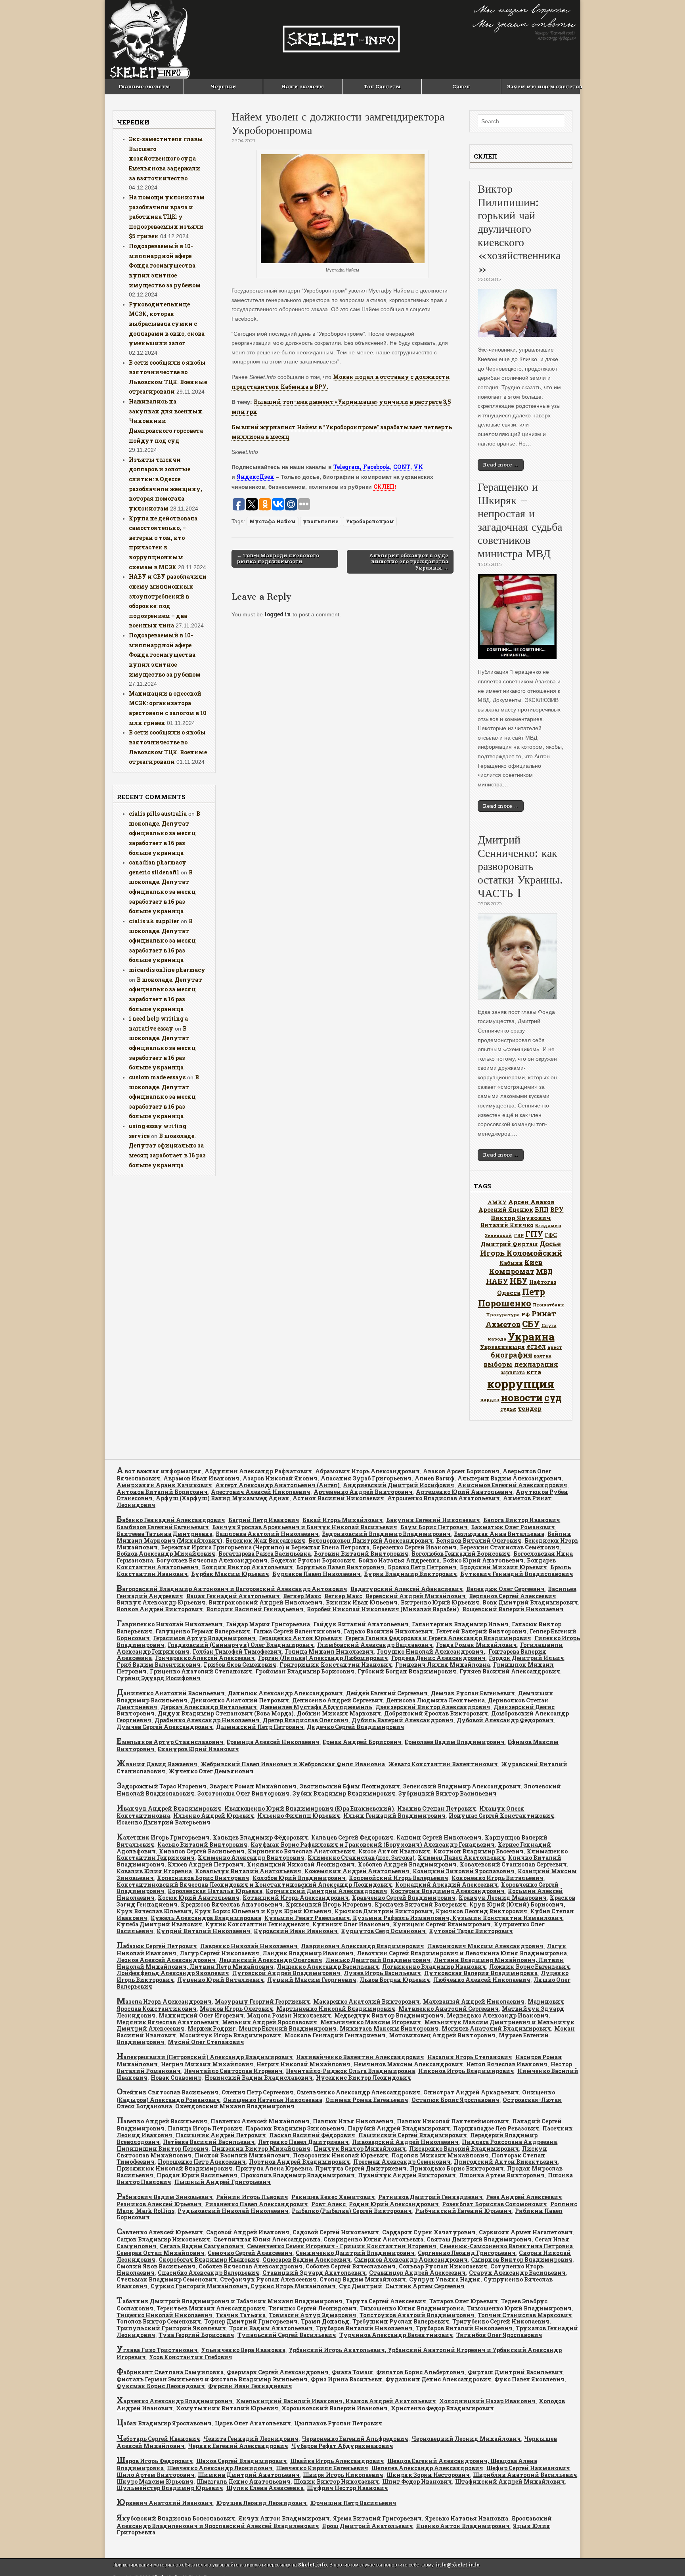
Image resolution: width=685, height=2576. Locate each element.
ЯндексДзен (255, 477)
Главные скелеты (144, 86)
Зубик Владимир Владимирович (344, 1793)
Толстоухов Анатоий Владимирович (417, 2315)
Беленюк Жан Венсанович (265, 1540)
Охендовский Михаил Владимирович (235, 2106)
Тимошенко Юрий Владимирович (519, 2308)
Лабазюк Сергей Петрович (157, 1946)
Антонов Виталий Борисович (162, 1492)
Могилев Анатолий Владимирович (496, 2028)
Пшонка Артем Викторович (502, 2175)
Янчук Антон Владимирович (284, 2518)
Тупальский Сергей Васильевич (287, 2335)
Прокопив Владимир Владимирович (298, 2175)
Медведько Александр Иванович (498, 2015)
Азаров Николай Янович (280, 1478)
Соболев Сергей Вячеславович (351, 2266)
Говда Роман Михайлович (476, 1645)
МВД (544, 1271)
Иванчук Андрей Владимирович (169, 1808)
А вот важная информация (159, 1471)
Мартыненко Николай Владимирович (336, 2009)
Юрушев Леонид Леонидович (261, 2503)
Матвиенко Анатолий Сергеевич (449, 2009)
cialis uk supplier (154, 921)
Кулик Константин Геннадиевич (257, 1924)
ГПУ (534, 1234)
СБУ (531, 1324)
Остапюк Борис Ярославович (455, 2100)
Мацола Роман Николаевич (289, 2015)
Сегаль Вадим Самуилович (202, 2246)
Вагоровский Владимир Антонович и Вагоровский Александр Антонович (232, 1589)
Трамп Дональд (325, 2321)
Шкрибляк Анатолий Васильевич (525, 2475)
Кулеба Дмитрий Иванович (159, 1924)
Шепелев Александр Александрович (427, 2468)
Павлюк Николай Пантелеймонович (453, 2121)
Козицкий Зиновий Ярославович (464, 1871)
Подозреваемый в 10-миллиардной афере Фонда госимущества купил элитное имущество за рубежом (165, 266)
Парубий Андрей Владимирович (399, 2128)
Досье (550, 1244)
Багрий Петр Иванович (264, 1520)
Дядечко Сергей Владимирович (356, 1727)
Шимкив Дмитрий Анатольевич (249, 2475)
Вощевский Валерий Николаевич (513, 1609)
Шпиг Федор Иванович (417, 2481)
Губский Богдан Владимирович (407, 1671)
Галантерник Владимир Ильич (460, 1624)
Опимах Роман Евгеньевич (367, 2100)
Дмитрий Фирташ (509, 1244)
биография (512, 1355)
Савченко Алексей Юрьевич (160, 2232)
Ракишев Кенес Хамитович (333, 2197)
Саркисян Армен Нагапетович (526, 2232)
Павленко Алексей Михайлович (260, 2121)
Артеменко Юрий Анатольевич (464, 1492)
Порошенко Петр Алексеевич (202, 2162)
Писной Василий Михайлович (242, 2155)
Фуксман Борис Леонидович (161, 2386)
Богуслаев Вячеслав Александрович (212, 1560)
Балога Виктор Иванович (522, 1520)
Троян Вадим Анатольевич (271, 2328)
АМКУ (497, 1202)
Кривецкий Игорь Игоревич (329, 1904)
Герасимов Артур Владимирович (204, 1638)
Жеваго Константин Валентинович (443, 1764)
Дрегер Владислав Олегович (306, 1720)
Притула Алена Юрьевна (274, 2168)
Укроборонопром (370, 521)
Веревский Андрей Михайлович (416, 1596)
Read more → (501, 465)
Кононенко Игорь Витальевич (497, 1878)
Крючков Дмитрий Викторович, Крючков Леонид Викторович (431, 1911)
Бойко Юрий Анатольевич (483, 1560)
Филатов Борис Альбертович (420, 2372)
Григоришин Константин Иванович (336, 1665)
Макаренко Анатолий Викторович (366, 2001)
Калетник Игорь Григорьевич (163, 1837)
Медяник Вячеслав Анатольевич (168, 2022)
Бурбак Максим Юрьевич (230, 1574)
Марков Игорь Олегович (236, 2009)
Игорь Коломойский (521, 1253)
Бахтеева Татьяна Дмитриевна (165, 1534)
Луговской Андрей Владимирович (286, 1973)
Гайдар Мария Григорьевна (268, 1624)
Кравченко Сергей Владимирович (404, 1898)
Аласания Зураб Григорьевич (366, 1478)
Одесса (509, 1293)
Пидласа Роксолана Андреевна (509, 2142)
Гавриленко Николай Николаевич (170, 1624)
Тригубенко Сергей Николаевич (501, 2321)
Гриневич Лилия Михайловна (443, 1665)
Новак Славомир (176, 2078)
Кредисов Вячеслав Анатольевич (232, 1904)
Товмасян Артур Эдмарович (313, 2315)
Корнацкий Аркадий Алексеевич (447, 1885)
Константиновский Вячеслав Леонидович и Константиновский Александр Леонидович (254, 1885)
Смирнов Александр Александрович (411, 2259)
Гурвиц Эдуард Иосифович (159, 1678)
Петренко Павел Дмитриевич (303, 2142)
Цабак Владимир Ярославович (164, 2423)
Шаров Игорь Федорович (155, 2461)
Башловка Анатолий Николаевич (267, 1534)
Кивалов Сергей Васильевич (202, 1851)
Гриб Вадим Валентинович (159, 1665)
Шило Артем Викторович (156, 2475)
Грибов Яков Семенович (240, 1665)
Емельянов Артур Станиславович (170, 1742)
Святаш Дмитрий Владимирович (479, 2239)
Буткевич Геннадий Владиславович (517, 1574)
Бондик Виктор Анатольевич (247, 1567)
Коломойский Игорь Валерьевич (399, 1878)
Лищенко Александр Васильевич (328, 1967)
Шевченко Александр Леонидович (220, 2468)
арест (555, 1347)
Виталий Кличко (507, 1225)
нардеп (490, 1399)
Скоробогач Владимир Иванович (209, 2259)
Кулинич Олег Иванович (351, 1924)
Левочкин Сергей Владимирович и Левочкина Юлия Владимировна (462, 1953)
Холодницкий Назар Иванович (487, 2401)
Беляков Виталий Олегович (479, 1540)
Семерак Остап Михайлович (161, 2253)
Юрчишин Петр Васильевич (353, 2503)
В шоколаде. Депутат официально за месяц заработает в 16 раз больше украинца (165, 833)
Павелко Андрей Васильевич (162, 2121)
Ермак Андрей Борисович (362, 1742)
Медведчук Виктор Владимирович (389, 2015)
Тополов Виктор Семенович (159, 2321)
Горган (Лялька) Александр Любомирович (323, 1658)
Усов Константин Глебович (191, 2357)
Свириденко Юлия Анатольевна (373, 2239)
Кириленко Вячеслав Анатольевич (301, 1851)
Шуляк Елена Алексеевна (265, 2488)
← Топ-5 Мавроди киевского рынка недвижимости (278, 558)
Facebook (377, 467)
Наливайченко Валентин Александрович (360, 2057)
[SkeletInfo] (342, 40)
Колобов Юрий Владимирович (299, 1878)
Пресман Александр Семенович (402, 2162)
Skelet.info (313, 2565)
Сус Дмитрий (361, 2286)
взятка (543, 1356)
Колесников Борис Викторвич (203, 1878)
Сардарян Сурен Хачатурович (429, 2232)
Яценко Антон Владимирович (463, 2526)
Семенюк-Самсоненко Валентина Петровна (506, 2246)
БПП (542, 1210)
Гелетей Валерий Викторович (481, 1631)
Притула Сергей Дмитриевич (361, 2168)
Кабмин (511, 1263)
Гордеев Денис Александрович (438, 1658)
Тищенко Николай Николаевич (165, 2315)
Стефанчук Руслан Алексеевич (268, 2279)
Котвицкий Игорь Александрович (296, 1898)
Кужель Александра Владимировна (206, 1918)
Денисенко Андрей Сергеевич (338, 1700)
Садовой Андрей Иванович (248, 2232)
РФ (526, 1314)
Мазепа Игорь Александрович (164, 2001)
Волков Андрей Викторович (160, 1609)
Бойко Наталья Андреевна (399, 1560)
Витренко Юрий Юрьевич (440, 1602)
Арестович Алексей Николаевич (261, 1492)
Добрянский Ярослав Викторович (436, 1713)
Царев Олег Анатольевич (253, 2423)
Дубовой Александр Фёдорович (505, 1720)
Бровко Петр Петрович (422, 1567)
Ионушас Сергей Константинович (501, 1816)
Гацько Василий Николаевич (388, 1631)
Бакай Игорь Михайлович (343, 1520)
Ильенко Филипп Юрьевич (299, 1816)
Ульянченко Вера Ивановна (243, 2350)
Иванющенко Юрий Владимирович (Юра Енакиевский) (309, 1808)
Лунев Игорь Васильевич (382, 1973)
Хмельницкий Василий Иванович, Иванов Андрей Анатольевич (336, 2401)
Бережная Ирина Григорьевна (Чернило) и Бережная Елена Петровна (265, 1547)
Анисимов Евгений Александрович (512, 1485)
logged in (278, 614)
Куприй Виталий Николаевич (204, 1931)
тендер (530, 1408)
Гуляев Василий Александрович (510, 1671)
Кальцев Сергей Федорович (352, 1837)
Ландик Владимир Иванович (308, 1953)
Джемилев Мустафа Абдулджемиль (316, 1707)
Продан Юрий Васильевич (197, 2175)
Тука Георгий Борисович (196, 2335)
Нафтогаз (543, 1282)
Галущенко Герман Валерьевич (203, 1631)
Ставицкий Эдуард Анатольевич (314, 2273)
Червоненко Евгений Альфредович (355, 2439)
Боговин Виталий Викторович (361, 1554)
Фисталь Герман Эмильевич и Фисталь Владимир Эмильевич (212, 2379)
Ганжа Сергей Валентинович (297, 1631)
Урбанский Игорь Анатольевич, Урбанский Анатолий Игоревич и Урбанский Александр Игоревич (339, 2353)
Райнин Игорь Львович (252, 2197)
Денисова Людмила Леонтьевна (435, 1700)
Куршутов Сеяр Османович (383, 1931)
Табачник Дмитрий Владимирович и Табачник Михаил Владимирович (230, 2301)
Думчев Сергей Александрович (165, 1727)
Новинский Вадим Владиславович (259, 2078)
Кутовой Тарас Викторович (471, 1931)
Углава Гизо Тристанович (157, 2350)
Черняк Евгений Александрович (238, 2446)
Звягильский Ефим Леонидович (350, 1786)
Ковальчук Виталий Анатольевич (248, 1871)
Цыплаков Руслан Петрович (338, 2423)
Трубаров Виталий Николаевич (364, 2328)
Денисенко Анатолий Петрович (240, 1700)
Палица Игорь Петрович (205, 2128)
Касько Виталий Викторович (202, 1845)
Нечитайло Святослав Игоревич (233, 2071)
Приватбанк (548, 1305)
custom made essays (157, 1077)
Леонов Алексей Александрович (166, 1960)
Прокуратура (503, 1315)
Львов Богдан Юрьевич (395, 1980)
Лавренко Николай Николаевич (249, 1946)
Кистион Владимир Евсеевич (478, 1851)
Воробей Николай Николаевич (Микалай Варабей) (383, 1609)
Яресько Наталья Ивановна (467, 2518)
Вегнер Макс (302, 1596)
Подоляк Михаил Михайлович (440, 2155)
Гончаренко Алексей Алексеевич (205, 1658)
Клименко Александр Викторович (251, 1858)
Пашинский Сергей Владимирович (413, 2135)
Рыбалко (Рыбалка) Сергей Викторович (352, 2211)
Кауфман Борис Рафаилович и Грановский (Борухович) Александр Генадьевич (373, 1845)
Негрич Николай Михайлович (303, 2064)
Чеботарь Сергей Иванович (158, 2439)
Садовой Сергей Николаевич (336, 2232)
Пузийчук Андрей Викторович (407, 2175)
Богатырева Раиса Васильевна (265, 1554)
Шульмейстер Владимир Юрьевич (170, 2488)
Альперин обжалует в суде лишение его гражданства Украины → (409, 561)
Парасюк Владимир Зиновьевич (295, 2128)
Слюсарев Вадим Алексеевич (307, 2259)
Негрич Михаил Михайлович (207, 2064)
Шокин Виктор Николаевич (336, 2481)
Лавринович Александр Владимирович (363, 1946)
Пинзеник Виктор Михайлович (261, 2149)
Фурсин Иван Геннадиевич (250, 2386)
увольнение (321, 521)
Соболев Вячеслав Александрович (251, 2266)
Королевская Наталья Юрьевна (215, 1891)
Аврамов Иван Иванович (201, 1478)
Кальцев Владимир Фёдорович (260, 1837)
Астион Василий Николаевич (338, 1498)
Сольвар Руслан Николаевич (443, 2266)
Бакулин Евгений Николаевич (433, 1520)
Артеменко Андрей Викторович (363, 1492)
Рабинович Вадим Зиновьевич (165, 2197)
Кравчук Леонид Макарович (503, 1898)
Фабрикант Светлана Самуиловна (170, 2372)
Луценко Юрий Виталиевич (221, 1980)
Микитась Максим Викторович (389, 2028)
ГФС (551, 1235)
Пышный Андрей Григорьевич (223, 2182)
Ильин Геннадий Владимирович (394, 1816)
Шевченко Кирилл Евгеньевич (322, 2468)
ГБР (519, 1235)
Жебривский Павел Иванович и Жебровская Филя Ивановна (293, 1764)
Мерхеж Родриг (211, 2028)
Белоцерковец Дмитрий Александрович (371, 1540)
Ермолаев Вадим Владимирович (455, 1742)
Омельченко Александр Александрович (358, 2092)
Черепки (223, 86)
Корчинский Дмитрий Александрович (326, 1891)
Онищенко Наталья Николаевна (273, 2100)
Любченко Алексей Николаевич (482, 1980)
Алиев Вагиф (434, 1478)
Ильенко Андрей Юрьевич (214, 1816)
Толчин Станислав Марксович (525, 2315)
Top (666, 2557)
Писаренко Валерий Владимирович (464, 2149)
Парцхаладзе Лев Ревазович (496, 2128)
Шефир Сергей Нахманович (528, 2468)
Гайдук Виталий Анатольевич (361, 1624)
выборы (498, 1364)
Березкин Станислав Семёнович (510, 1547)
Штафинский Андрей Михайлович (510, 2481)
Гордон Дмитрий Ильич (526, 1658)
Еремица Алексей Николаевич (273, 1742)
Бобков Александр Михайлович (166, 1554)
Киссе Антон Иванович (394, 1851)
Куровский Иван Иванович (296, 1931)
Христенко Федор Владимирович (442, 2408)
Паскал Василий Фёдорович (312, 2135)
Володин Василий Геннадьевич (255, 1609)
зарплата (513, 1372)
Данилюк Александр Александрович (285, 1693)
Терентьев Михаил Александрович (211, 2308)
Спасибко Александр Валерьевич (209, 2273)
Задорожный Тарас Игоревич (162, 1786)
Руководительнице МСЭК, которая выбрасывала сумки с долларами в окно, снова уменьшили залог (167, 324)
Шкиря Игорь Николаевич (343, 2475)
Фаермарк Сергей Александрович (278, 2372)
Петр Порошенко (512, 1297)
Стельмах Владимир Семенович (167, 2279)
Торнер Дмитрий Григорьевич (251, 2321)
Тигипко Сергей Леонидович (313, 2308)
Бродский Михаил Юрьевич (503, 1567)
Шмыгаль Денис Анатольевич (244, 2481)
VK (418, 467)
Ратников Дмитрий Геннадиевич (431, 2197)
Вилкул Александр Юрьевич (161, 1602)
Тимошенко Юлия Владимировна (412, 2308)
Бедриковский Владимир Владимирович (386, 1534)
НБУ (519, 1281)
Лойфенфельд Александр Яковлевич (173, 1973)
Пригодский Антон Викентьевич (506, 2162)
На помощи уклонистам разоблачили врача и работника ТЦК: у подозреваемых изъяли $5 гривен (167, 217)
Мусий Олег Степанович (206, 2042)
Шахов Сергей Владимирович (242, 2461)
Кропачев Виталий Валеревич (420, 1904)
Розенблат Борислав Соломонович (495, 2204)
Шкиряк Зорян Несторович (428, 2475)
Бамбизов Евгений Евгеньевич (163, 1527)
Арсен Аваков (531, 1202)
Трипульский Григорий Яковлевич (171, 2328)
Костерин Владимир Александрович (448, 1891)
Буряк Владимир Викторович (410, 1574)
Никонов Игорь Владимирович (466, 2071)
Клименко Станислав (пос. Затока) (361, 1858)
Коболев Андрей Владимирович (407, 1864)
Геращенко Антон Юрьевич (300, 1638)
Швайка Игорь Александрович (337, 2461)
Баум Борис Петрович (434, 1527)
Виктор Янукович (521, 1218)
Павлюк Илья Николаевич (353, 2121)
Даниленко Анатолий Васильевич (171, 1693)
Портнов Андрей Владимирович (299, 2162)
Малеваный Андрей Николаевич (474, 2001)
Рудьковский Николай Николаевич (233, 2211)
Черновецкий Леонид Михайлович (466, 2439)
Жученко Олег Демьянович (211, 1771)
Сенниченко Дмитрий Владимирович (355, 2253)
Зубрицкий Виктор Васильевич (448, 1793)
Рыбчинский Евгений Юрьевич (463, 2211)
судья (508, 1409)
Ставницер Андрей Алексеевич (417, 2273)
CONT (402, 467)
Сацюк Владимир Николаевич (163, 2239)
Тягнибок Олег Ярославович (499, 2335)
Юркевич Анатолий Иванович (165, 2503)
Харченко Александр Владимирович (175, 2401)
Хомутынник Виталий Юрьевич (227, 2408)
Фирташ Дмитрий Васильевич (515, 2372)
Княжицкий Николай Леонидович (301, 1864)
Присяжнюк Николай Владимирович (174, 2168)
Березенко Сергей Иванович (415, 1547)
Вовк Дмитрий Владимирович (530, 1602)
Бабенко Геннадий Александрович (171, 1520)
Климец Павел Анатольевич (461, 1858)
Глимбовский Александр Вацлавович (375, 1645)
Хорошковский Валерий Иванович (335, 2408)
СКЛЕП (384, 487)
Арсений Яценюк (506, 1210)
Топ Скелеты (382, 86)
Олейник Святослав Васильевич (167, 2092)
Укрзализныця (502, 1347)
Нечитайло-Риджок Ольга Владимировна (350, 2071)
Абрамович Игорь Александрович (367, 1471)
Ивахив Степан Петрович (437, 1808)
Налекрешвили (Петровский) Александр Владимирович (205, 2057)
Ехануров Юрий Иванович (198, 1749)
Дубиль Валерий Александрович (403, 1720)
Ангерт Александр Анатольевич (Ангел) (277, 1485)
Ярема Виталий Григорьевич (377, 2518)
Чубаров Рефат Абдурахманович (342, 2446)
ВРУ (557, 1210)
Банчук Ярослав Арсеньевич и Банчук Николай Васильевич (305, 1527)
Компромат (512, 1271)
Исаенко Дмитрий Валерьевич (164, 1822)
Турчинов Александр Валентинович (396, 2335)
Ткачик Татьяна (241, 2315)
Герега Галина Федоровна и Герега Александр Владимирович (438, 1638)
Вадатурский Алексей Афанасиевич (407, 1589)
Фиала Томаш (352, 2372)
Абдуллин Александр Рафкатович (258, 1471)
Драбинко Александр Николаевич (207, 1720)
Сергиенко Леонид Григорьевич (467, 2253)
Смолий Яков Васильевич (156, 2266)
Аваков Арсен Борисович (461, 1471)
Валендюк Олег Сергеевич (505, 1589)
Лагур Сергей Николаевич (219, 1953)
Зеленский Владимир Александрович (462, 1786)
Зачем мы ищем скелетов (543, 86)
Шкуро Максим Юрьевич (155, 2481)
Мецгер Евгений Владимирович (288, 2028)
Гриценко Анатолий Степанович (201, 1671)
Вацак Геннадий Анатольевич (233, 1596)
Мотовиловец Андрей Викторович (442, 2035)
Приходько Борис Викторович (457, 2168)
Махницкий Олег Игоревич (201, 2015)
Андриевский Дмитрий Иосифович (399, 1485)
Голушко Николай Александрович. (431, 1651)
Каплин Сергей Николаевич (439, 1837)
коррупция (521, 1384)
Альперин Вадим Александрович (510, 1478)
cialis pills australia (158, 814)
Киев (534, 1262)
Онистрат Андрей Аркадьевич (471, 2092)
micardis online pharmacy (167, 970)
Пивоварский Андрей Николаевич (405, 2142)
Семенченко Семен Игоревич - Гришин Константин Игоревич (342, 2246)
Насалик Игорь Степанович (470, 2057)
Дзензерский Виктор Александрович (433, 1707)
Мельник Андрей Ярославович (270, 2022)
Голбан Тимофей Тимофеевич (237, 1651)
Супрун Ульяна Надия (445, 2279)
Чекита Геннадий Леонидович (251, 2439)
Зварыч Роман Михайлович (253, 1786)
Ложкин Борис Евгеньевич (530, 1967)
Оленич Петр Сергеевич (257, 2092)
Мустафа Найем (273, 521)
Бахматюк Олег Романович (513, 1527)
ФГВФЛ (536, 1347)
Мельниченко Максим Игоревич (371, 2022)
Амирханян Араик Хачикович (164, 1485)
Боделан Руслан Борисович (313, 1560)
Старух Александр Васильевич (517, 2273)
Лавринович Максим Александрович (485, 1946)
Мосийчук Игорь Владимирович (230, 2035)
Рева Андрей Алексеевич (524, 2197)
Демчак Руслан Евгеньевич (473, 1693)
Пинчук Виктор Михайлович (360, 2149)
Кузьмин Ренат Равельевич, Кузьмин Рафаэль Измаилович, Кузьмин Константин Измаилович (414, 1918)
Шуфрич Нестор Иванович (347, 2488)
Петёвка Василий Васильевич (209, 2142)
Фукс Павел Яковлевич (529, 2379)
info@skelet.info (458, 2565)
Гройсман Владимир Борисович (305, 1671)
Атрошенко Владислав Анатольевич (444, 1498)
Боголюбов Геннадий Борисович (461, 1554)
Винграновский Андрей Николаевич (266, 1602)
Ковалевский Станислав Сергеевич (513, 1864)
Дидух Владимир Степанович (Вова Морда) (226, 1713)
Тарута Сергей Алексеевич (386, 2301)
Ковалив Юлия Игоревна (154, 1871)
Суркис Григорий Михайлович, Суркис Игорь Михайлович (243, 2286)
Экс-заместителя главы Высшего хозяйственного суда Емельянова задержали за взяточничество (166, 159)
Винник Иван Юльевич (362, 1602)
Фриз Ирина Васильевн (346, 2379)
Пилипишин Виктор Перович (163, 2149)
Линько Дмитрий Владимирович (378, 1960)
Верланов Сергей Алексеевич (513, 1596)
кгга (534, 1372)
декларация (536, 1364)
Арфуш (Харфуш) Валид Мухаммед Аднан (223, 1498)
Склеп (461, 86)
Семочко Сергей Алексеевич (250, 2253)
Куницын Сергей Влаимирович (442, 1924)
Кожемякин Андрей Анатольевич (357, 1871)
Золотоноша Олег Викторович (243, 1793)
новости (522, 1397)
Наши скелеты (303, 86)
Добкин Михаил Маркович (339, 1713)
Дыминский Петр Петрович (260, 1727)
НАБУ (497, 1281)
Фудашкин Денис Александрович (438, 2379)
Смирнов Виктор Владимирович (522, 2259)
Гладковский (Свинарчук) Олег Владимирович (241, 1645)
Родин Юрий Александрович (394, 2204)
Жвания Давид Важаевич (157, 1764)
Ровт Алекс (328, 2204)
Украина (531, 1336)
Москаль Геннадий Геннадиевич (335, 2035)
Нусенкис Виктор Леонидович (364, 2078)
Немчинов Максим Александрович (408, 2064)
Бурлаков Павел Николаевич (317, 1574)
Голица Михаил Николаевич (329, 1651)
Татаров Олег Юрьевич (464, 2301)
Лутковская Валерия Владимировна (481, 1973)
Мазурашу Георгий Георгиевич (262, 2001)
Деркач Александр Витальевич (209, 1707)
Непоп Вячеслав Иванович (507, 2064)
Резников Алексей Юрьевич (159, 2204)
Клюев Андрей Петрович (206, 1864)
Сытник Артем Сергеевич (425, 2286)
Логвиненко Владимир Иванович (434, 1967)
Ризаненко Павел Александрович (256, 2204)
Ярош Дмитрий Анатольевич (368, 2526)
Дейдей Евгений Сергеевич (387, 1693)
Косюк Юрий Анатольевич (199, 1898)
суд (553, 1398)
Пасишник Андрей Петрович (221, 2135)
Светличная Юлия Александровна (267, 2239)
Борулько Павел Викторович (340, 1567)
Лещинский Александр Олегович (271, 1960)
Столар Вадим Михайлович (363, 2279)
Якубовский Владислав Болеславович (176, 2518)
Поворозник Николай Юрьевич (341, 2155)
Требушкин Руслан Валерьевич (401, 2321)
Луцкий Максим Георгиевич (312, 1980)
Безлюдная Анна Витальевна (499, 1534)
